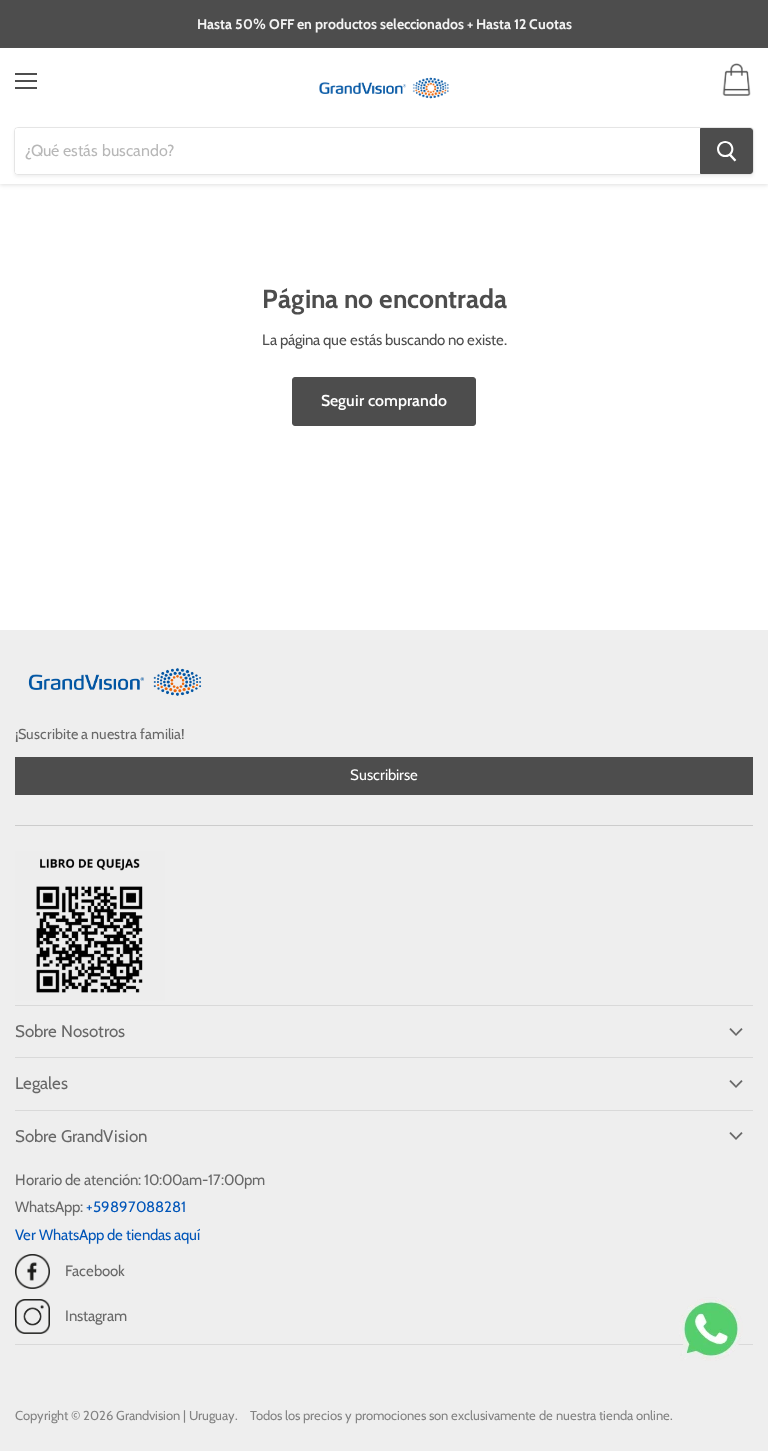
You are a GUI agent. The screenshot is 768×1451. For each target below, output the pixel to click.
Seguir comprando (384, 400)
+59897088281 (136, 1207)
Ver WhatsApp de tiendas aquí (107, 1235)
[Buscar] (726, 151)
